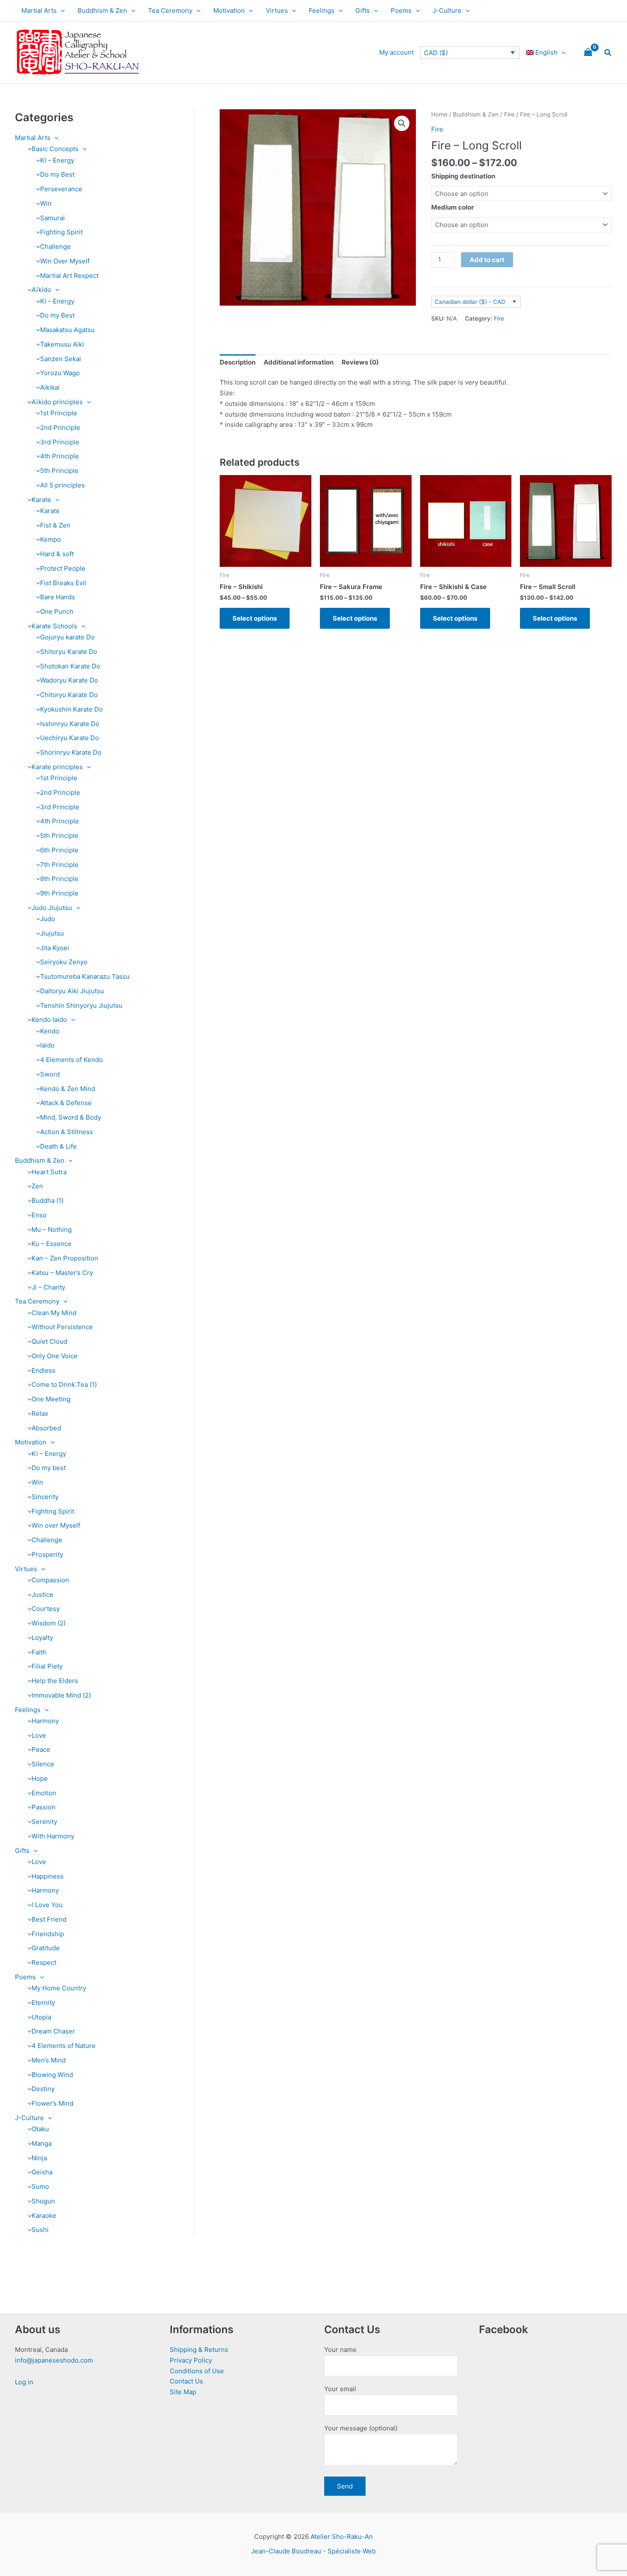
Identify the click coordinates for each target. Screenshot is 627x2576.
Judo (48, 919)
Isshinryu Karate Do (70, 724)
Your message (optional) (361, 2428)
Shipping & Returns (199, 2350)
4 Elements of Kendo (71, 1060)
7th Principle (59, 865)
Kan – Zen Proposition (65, 1258)
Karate (41, 500)
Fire (509, 114)
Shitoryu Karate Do (69, 652)
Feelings (322, 10)
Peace (41, 1749)
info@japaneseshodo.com (54, 2360)
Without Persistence (62, 1327)
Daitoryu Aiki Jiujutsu (72, 991)
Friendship (48, 1934)
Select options (255, 618)
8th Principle (59, 879)
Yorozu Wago (60, 373)
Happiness (48, 1876)
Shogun (43, 2201)
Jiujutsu (52, 933)
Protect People (63, 568)
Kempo (51, 539)
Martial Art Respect (69, 276)
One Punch (57, 611)
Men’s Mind (49, 2060)
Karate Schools (54, 626)
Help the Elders (55, 1681)
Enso (39, 1215)
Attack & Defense (66, 1103)
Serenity (44, 1822)
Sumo (40, 2187)
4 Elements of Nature (64, 2046)
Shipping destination (463, 176)
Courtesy (46, 1609)
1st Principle (59, 413)
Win (46, 203)
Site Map (183, 2392)
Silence (43, 1764)
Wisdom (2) (49, 1623)
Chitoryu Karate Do (69, 695)
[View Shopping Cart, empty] (588, 53)
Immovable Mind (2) (61, 1695)
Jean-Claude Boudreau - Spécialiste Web (313, 2551)
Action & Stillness (67, 1132)
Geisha (42, 2172)
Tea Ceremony (170, 10)
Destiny (43, 2089)
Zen (37, 1186)
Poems (401, 10)
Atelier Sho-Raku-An (342, 2537)
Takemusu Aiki (62, 344)
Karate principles (57, 767)
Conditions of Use (197, 2371)
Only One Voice (55, 1356)
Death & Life (58, 1146)
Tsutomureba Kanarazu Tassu (85, 976)
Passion (44, 1807)
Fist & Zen (55, 525)
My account (396, 52)
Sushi (40, 2230)
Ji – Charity (48, 1287)
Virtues (277, 10)
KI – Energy (57, 160)
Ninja (39, 2158)
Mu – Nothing (52, 1230)
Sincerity (45, 1497)
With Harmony (53, 1836)
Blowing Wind (52, 2075)
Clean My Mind (54, 1313)
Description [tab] (238, 362)
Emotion (44, 1793)
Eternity (43, 2003)
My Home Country (59, 1988)
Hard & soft (57, 554)
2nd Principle (60, 427)
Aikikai (50, 387)
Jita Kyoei (55, 948)
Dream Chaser (53, 2031)
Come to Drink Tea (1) (64, 1384)
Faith (39, 1652)
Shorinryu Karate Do (71, 752)
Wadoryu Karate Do (69, 680)
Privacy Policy (191, 2360)
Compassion (50, 1580)
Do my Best (57, 174)
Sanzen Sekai (61, 359)
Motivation (229, 10)
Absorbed (46, 1428)
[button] (61, 11)
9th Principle (59, 893)
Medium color (453, 207)
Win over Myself (56, 1525)
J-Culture (447, 10)
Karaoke (44, 2216)
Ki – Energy (49, 1454)
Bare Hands (58, 597)
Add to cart (487, 260)
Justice (42, 1594)
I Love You (47, 1905)
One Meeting (51, 1399)
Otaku (40, 2129)
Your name (340, 2350)
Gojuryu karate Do (67, 637)
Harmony (45, 1721)
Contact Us (186, 2381)
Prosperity (47, 1554)
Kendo (50, 1031)
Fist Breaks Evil (63, 583)
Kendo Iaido (49, 1020)
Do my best (49, 1468)
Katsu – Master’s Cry (62, 1273)
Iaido (47, 1045)
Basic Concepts (55, 149)
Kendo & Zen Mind (68, 1089)
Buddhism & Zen (102, 10)
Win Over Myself (65, 261)
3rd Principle (60, 442)
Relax (40, 1413)
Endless (44, 1370)
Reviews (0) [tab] (360, 362)
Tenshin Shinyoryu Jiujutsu (81, 1005)
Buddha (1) (48, 1200)
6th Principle (59, 850)
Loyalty (42, 1638)
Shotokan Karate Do (70, 666)
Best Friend (49, 1919)
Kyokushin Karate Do (71, 709)
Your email (340, 2389)
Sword (50, 1074)
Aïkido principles (57, 402)
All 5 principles (62, 485)
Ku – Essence (52, 1244)
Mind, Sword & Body (71, 1117)
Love (39, 1735)
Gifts (363, 10)
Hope (40, 1778)
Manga (42, 2143)
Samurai (52, 218)
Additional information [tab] (299, 362)
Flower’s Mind (52, 2103)
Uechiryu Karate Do (70, 738)
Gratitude (46, 1948)
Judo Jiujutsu (52, 908)
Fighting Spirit (61, 232)
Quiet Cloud (49, 1341)
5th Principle (59, 471)
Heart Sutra (49, 1172)
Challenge (55, 247)
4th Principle (60, 456)
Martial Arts (39, 10)
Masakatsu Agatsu (67, 330)
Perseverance (61, 189)
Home (439, 114)
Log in (24, 2382)
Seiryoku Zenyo (64, 962)
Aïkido (41, 290)
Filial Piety (47, 1666)
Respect (44, 1962)
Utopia (41, 2017)
